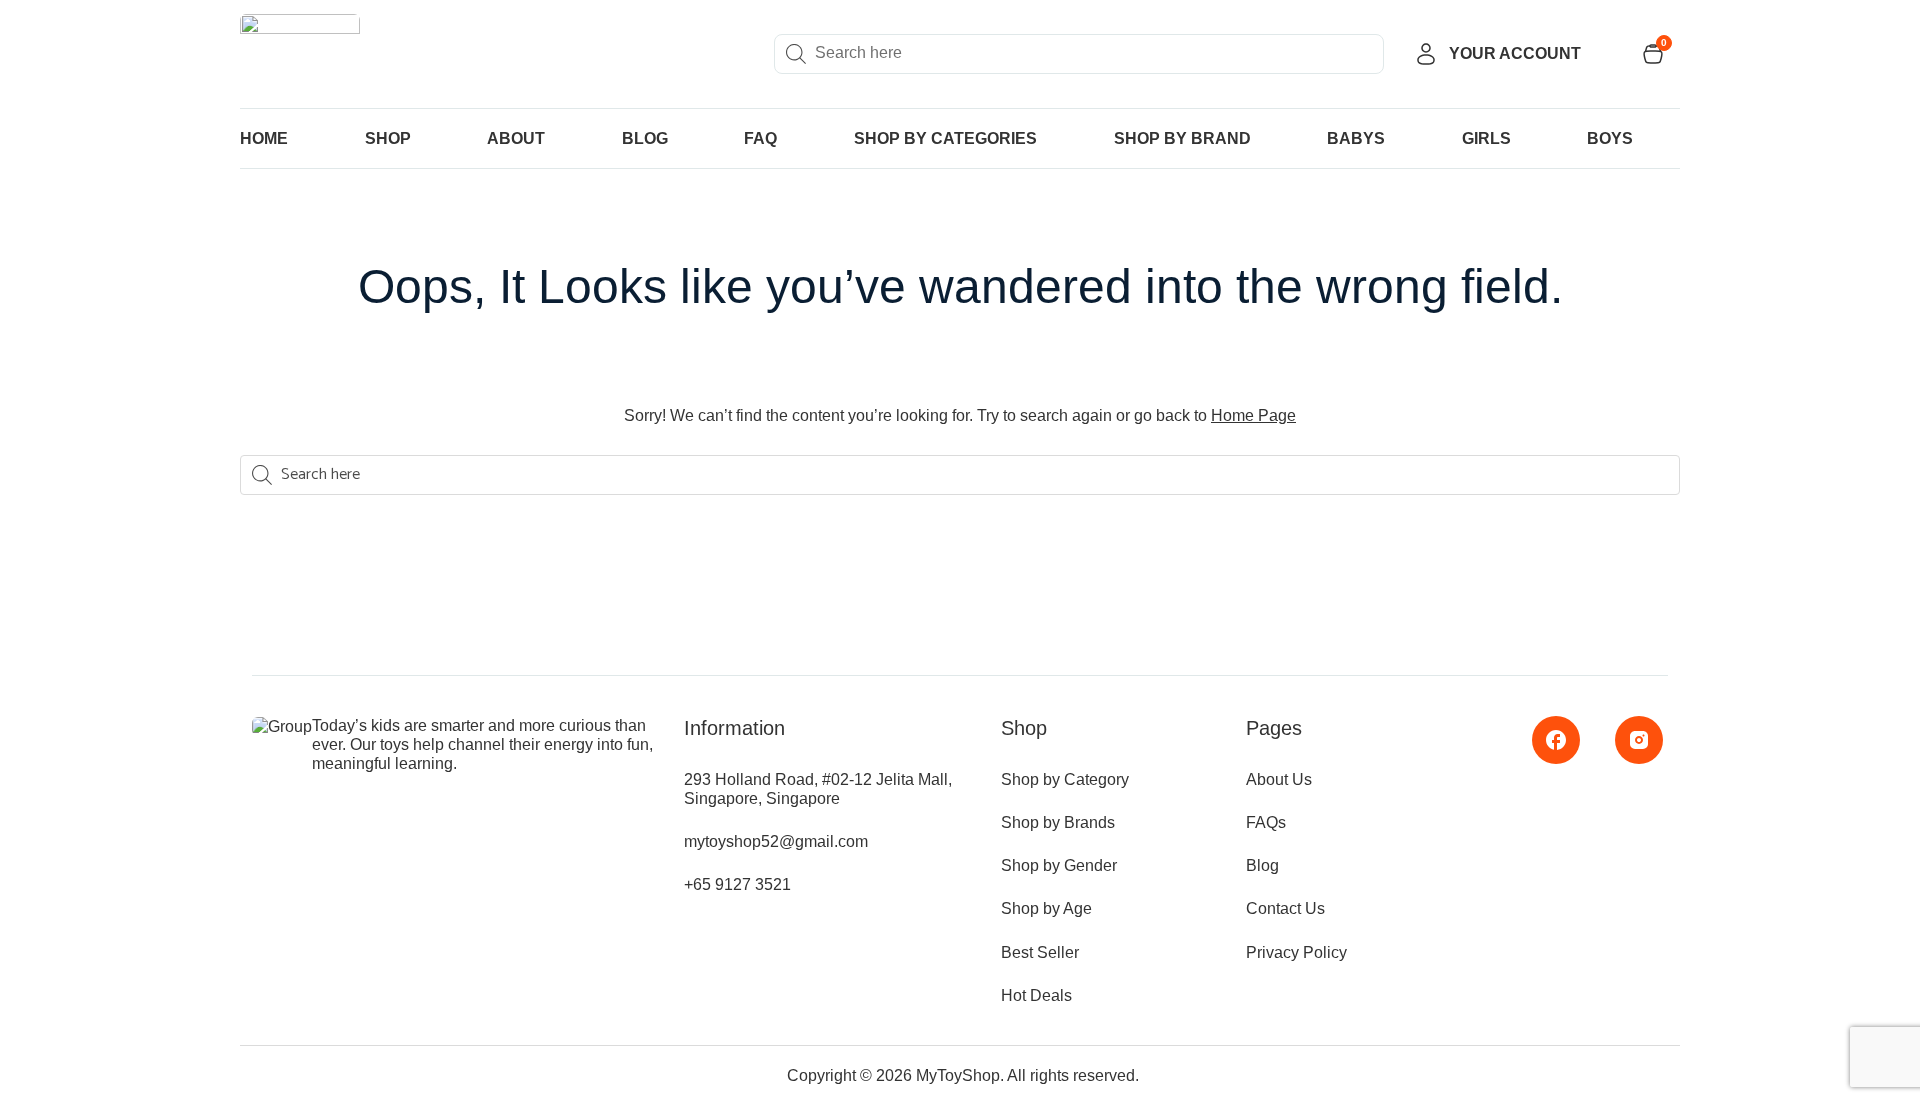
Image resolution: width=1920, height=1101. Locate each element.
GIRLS (1486, 138)
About (516, 138)
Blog (645, 138)
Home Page (1253, 415)
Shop (388, 138)
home (264, 138)
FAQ (760, 138)
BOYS (1610, 138)
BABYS (1356, 138)
